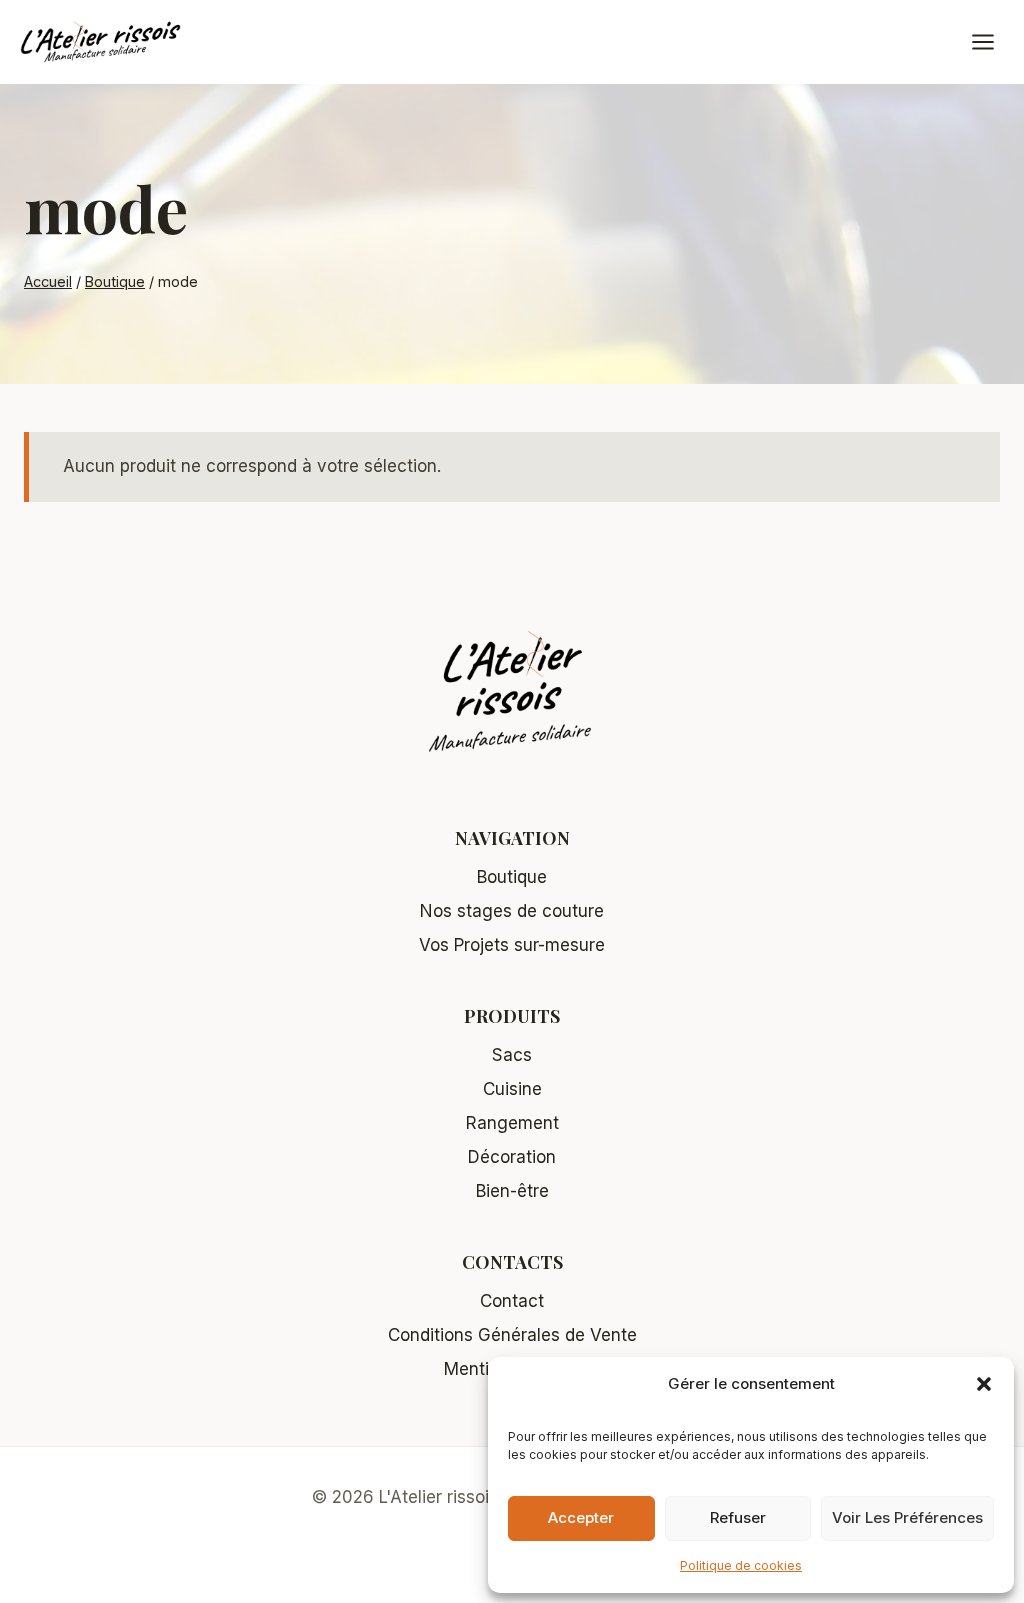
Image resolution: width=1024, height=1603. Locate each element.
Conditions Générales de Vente (512, 1335)
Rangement (512, 1123)
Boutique (512, 877)
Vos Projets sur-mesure (512, 945)
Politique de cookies (741, 1565)
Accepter (581, 1517)
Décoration (512, 1157)
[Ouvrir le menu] (993, 41)
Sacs (512, 1055)
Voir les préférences (907, 1517)
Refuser (738, 1517)
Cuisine (512, 1089)
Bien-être (512, 1191)
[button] (984, 1384)
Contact (512, 1301)
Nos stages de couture (512, 911)
